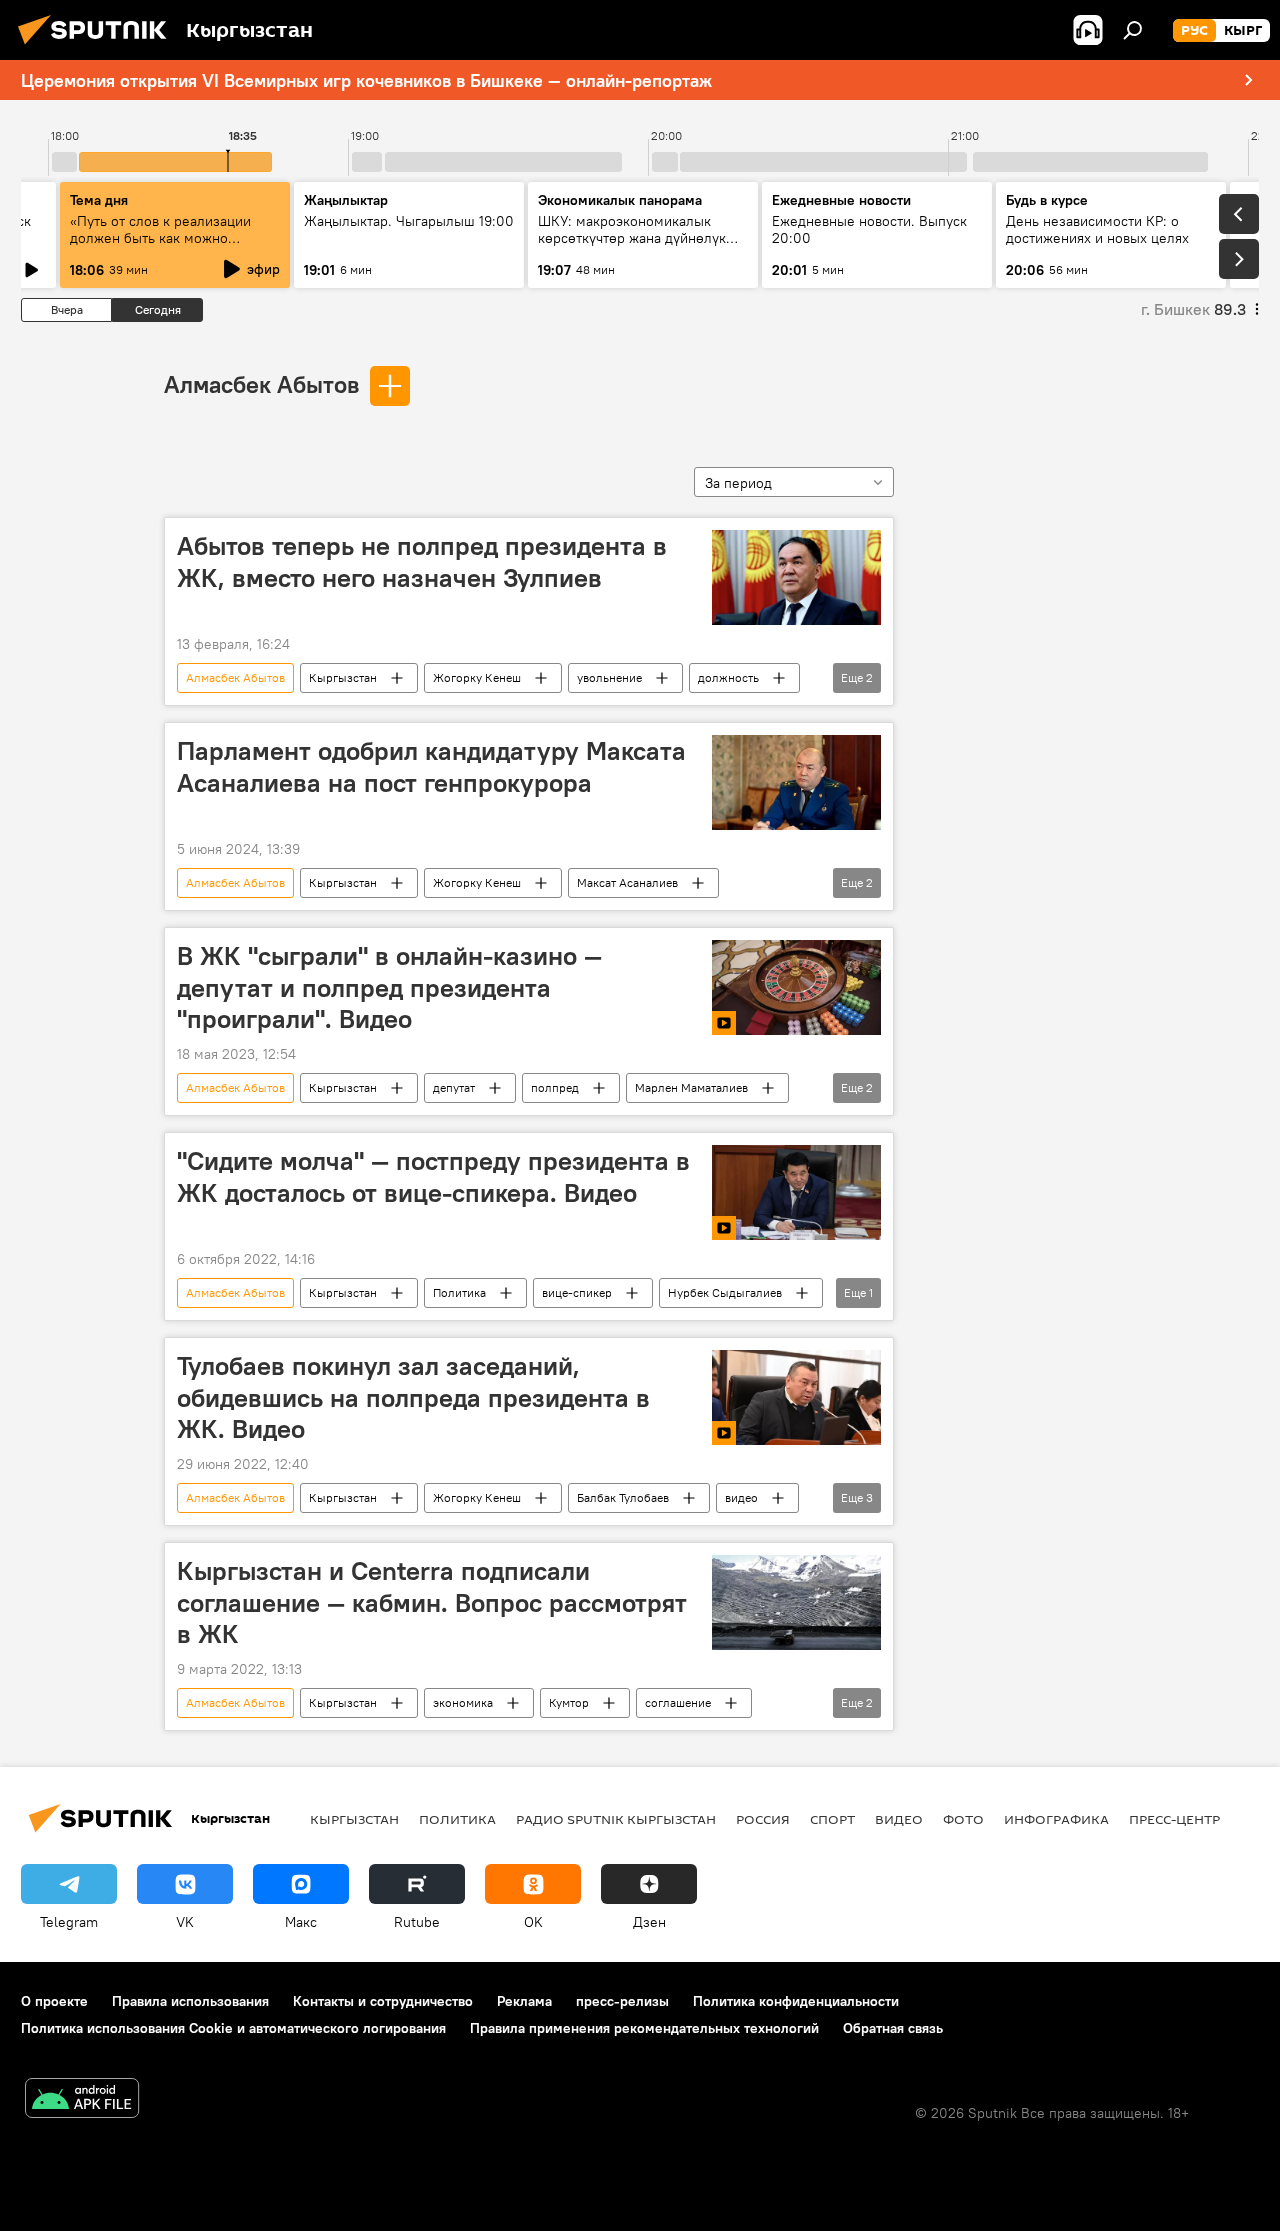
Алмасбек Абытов (261, 384)
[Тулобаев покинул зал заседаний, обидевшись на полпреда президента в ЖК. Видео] (796, 1397)
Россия (763, 1819)
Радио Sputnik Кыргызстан (616, 1819)
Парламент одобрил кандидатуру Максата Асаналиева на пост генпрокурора (431, 766)
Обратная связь (893, 2028)
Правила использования (190, 2001)
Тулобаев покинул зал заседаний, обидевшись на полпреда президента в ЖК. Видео (413, 1397)
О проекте (54, 2001)
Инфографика (1056, 1819)
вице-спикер (577, 1292)
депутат (454, 1087)
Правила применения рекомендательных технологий (644, 2028)
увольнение (609, 677)
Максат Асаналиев (627, 882)
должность (728, 677)
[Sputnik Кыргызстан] (98, 47)
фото (963, 1819)
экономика (463, 1702)
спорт (832, 1819)
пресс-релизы (622, 2001)
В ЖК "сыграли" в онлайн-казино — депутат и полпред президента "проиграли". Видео (389, 987)
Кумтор (569, 1702)
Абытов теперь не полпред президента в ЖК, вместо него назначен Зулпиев (422, 561)
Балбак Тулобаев (623, 1497)
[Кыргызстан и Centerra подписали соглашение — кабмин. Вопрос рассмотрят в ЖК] (796, 1602)
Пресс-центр (1174, 1819)
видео (741, 1497)
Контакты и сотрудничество (383, 2001)
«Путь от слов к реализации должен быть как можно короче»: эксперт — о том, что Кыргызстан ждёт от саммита (167, 246)
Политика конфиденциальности (796, 2001)
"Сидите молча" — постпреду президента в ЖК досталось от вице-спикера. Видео (433, 1176)
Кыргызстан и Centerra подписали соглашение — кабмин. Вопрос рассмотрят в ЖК (432, 1602)
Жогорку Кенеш (477, 677)
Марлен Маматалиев (691, 1087)
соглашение (678, 1702)
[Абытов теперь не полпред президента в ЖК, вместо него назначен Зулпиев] (796, 577)
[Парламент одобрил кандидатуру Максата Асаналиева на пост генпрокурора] (796, 782)
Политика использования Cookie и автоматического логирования (233, 2028)
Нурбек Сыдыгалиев (725, 1292)
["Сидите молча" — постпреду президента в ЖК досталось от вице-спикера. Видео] (796, 1192)
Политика (459, 1292)
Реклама (524, 2001)
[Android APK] (82, 2100)
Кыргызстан (343, 677)
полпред (555, 1087)
